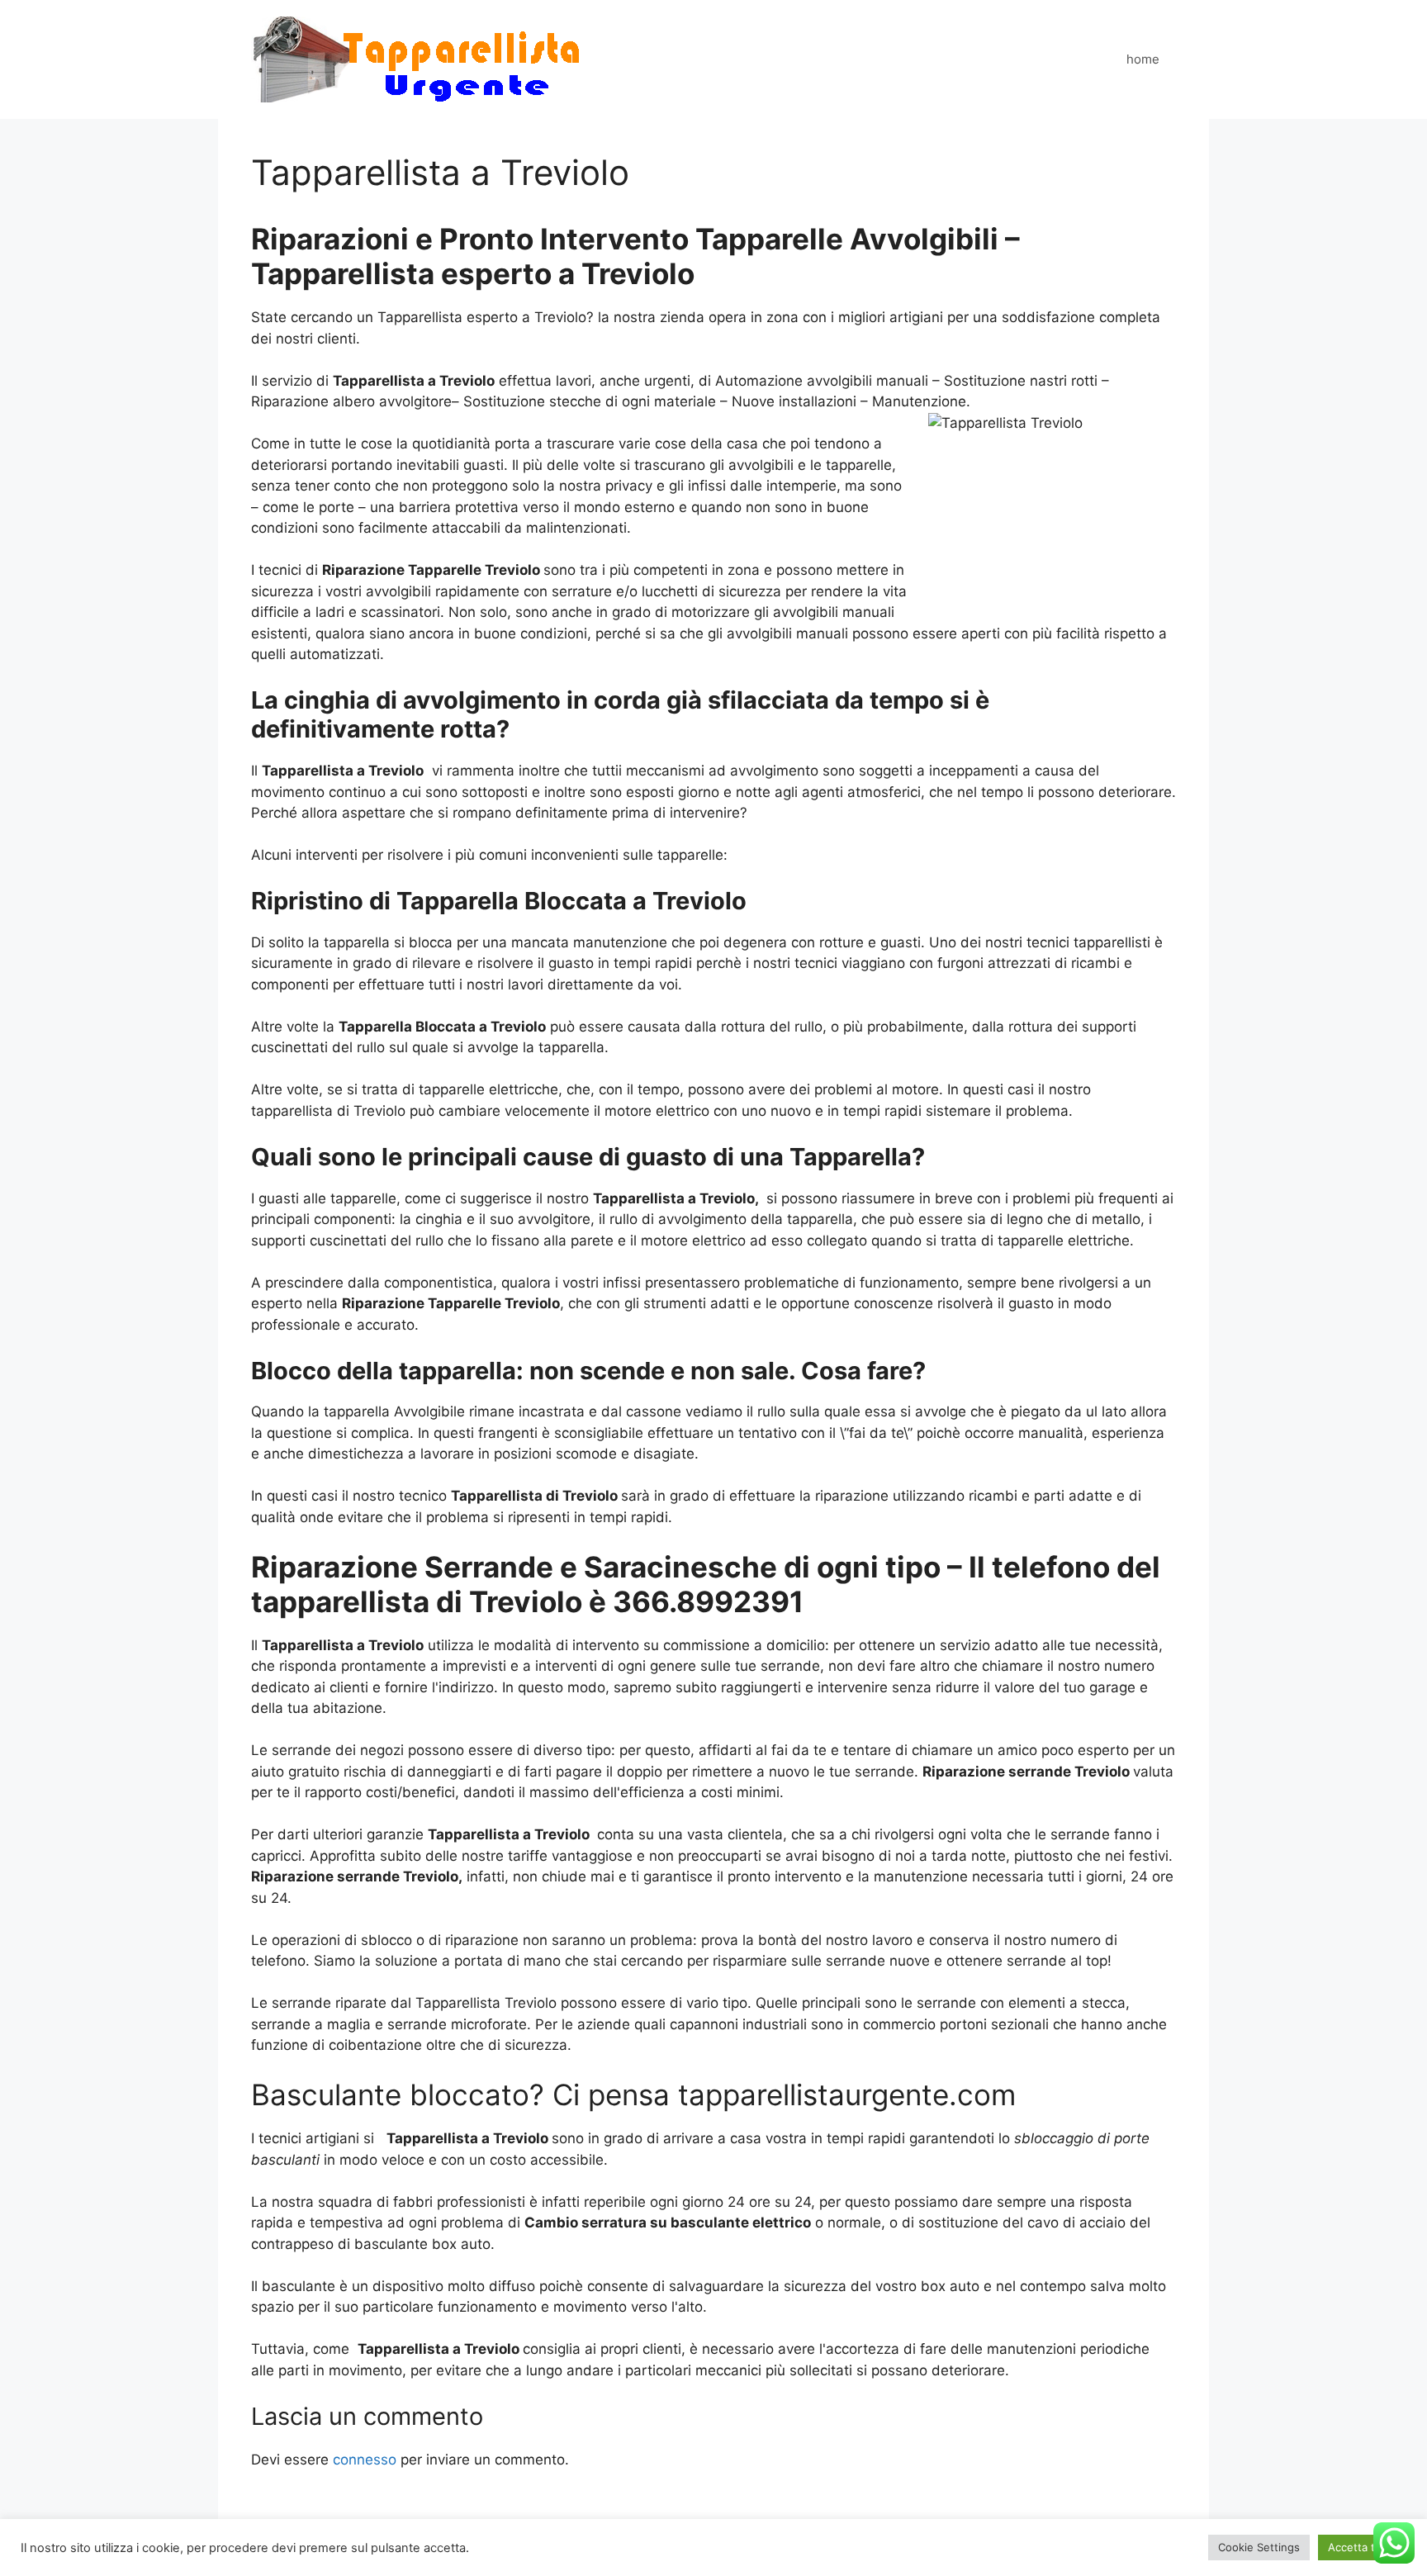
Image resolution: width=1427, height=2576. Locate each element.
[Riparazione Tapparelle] (417, 59)
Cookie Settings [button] (1259, 2547)
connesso (365, 2460)
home (1143, 59)
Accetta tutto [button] (1362, 2547)
